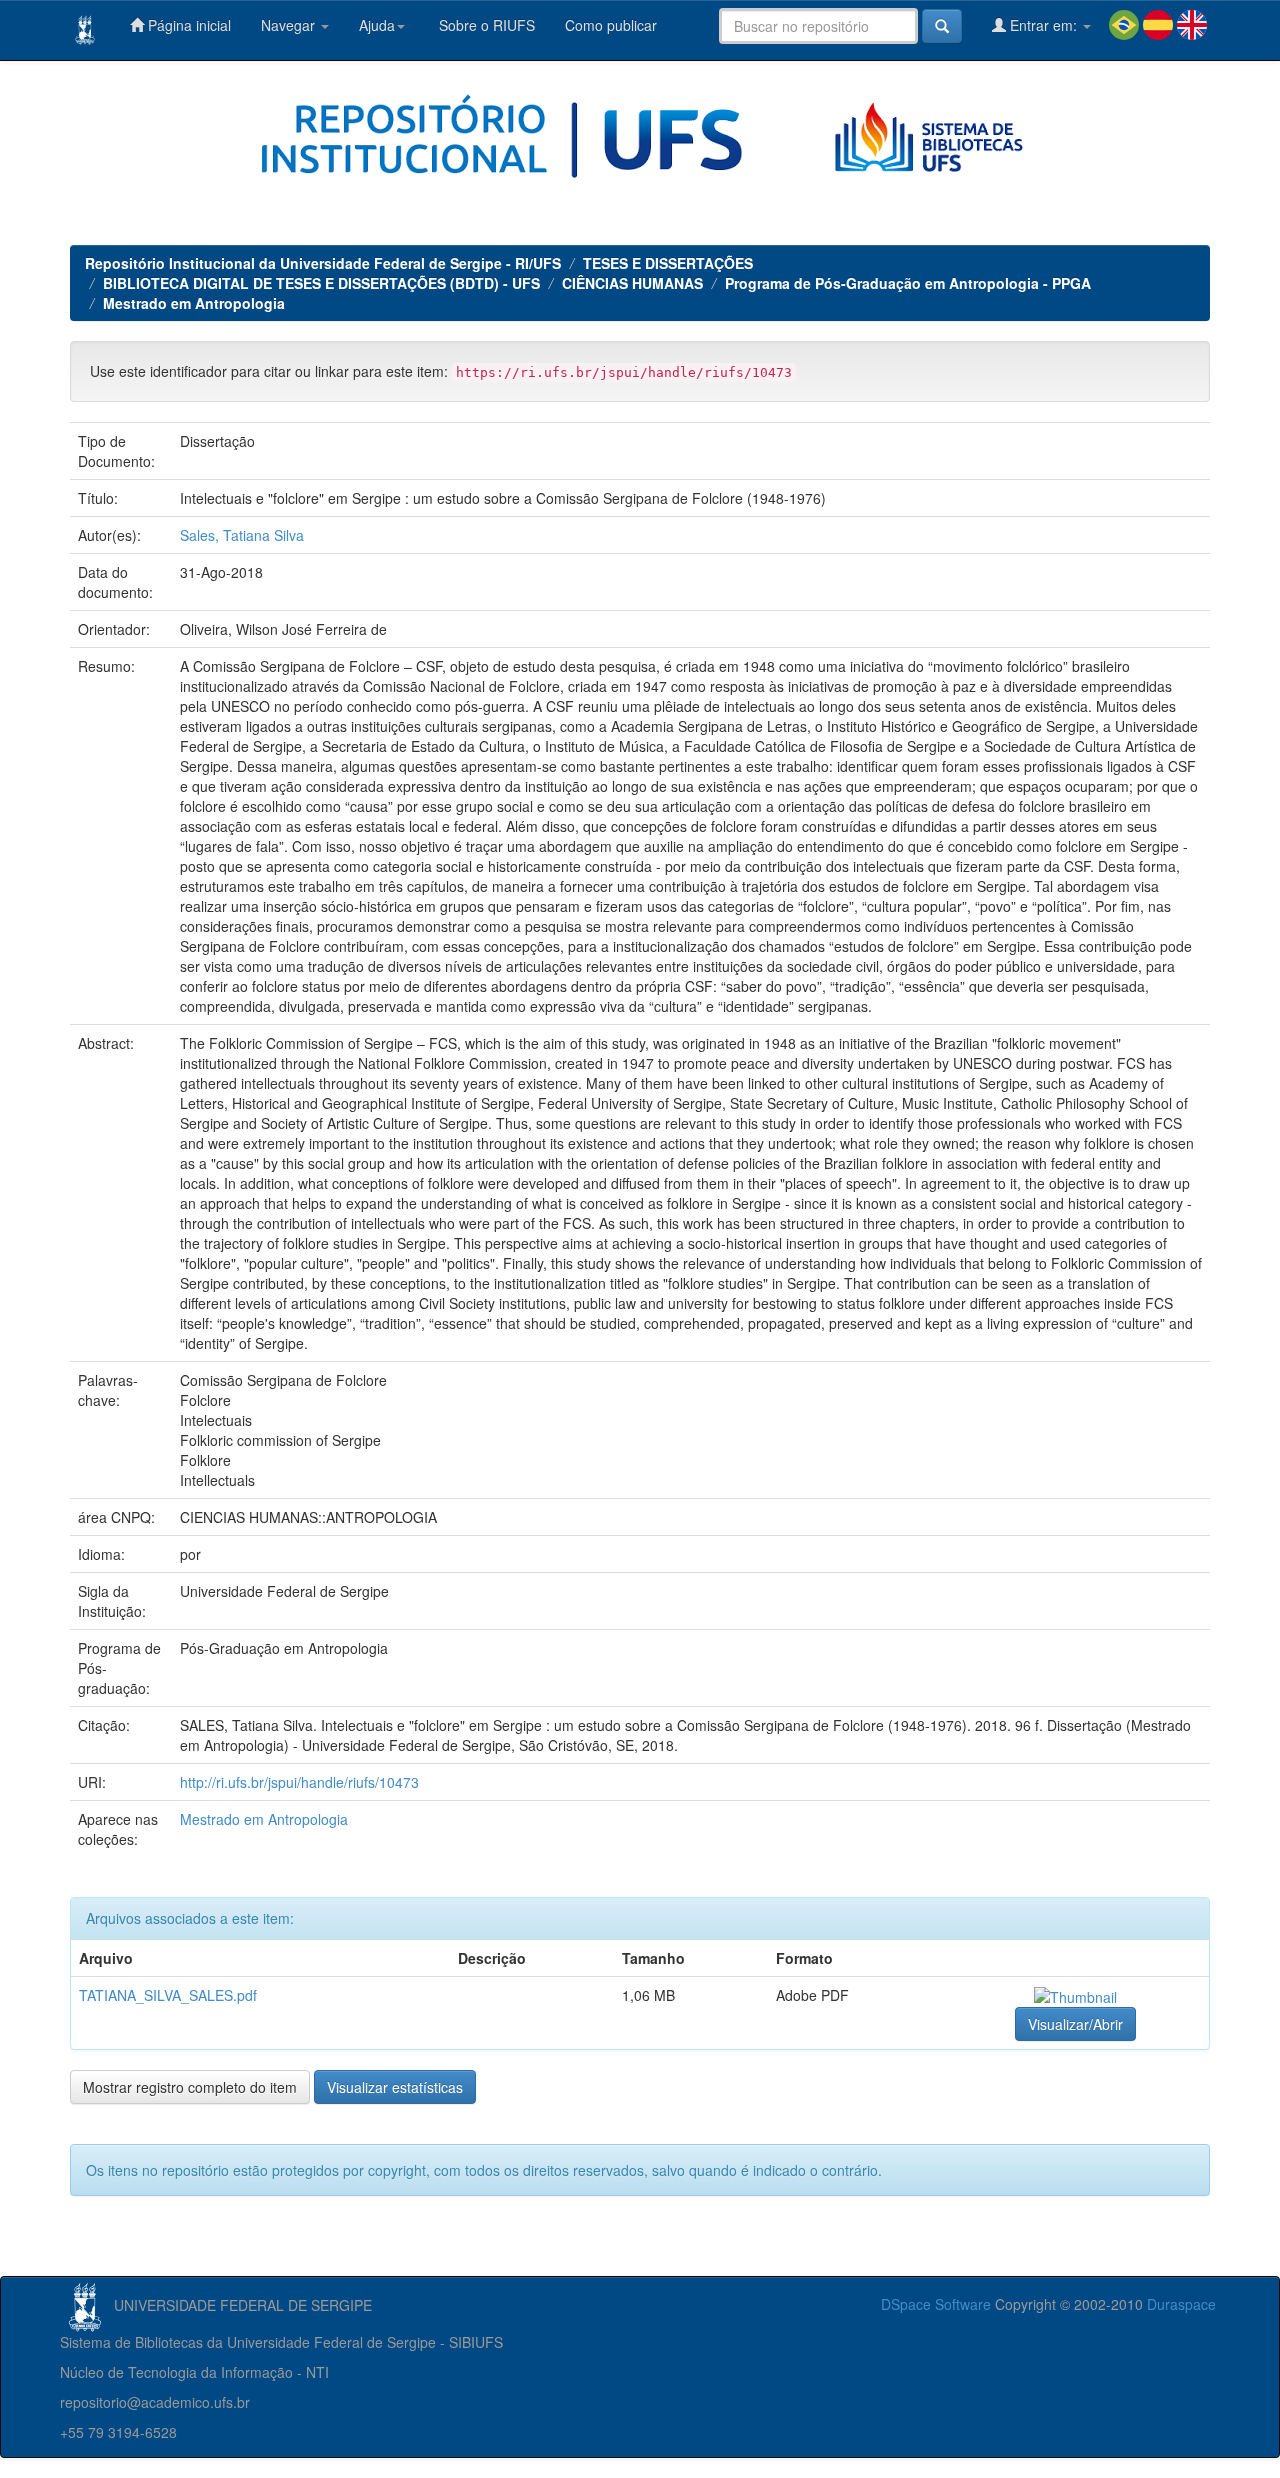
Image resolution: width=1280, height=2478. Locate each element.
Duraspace (1181, 2304)
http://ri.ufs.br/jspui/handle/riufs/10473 (299, 1782)
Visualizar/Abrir (1075, 2024)
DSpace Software (936, 2304)
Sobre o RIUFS (485, 25)
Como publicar (611, 25)
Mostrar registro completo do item (190, 2087)
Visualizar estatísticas (395, 2087)
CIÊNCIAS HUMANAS (632, 283)
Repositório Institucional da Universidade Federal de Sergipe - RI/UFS (323, 263)
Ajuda (377, 25)
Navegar (290, 25)
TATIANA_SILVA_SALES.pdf (168, 1995)
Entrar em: (1043, 25)
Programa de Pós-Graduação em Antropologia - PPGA (908, 283)
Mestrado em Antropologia (194, 303)
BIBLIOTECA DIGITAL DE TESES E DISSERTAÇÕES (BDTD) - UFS (321, 283)
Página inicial (187, 25)
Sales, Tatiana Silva (242, 535)
